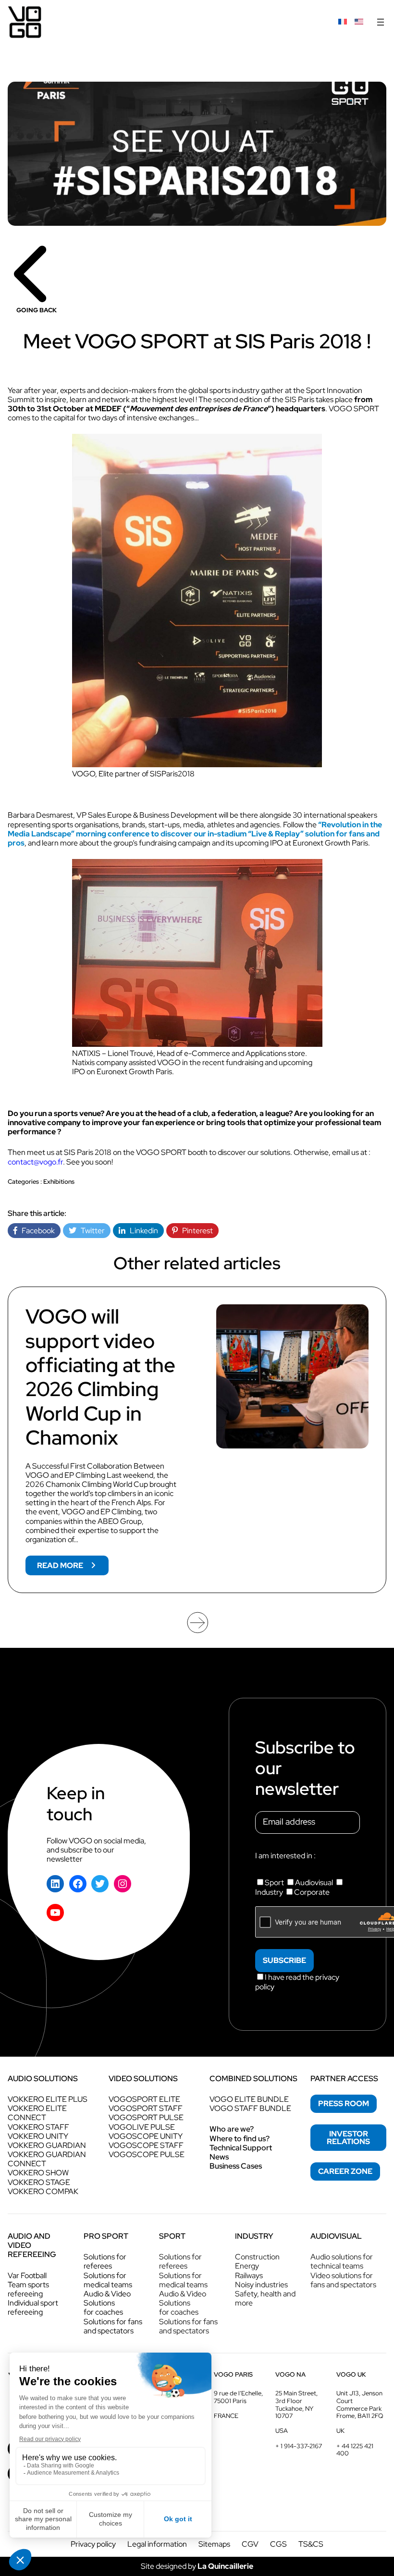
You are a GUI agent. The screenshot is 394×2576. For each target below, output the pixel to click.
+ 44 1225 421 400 (355, 2450)
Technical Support (241, 2148)
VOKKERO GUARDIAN (47, 2145)
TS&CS (311, 2544)
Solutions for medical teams (108, 2280)
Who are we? (232, 2129)
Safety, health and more (265, 2298)
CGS (278, 2544)
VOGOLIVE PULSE (142, 2127)
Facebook (36, 1231)
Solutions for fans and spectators (113, 2326)
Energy (247, 2266)
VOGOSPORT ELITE (144, 2099)
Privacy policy (93, 2544)
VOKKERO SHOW (38, 2173)
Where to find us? (240, 2139)
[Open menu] (381, 22)
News (219, 2157)
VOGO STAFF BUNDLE (250, 2108)
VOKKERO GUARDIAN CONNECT (47, 2159)
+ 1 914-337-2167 (299, 2446)
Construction (257, 2257)
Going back (37, 310)
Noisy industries (261, 2285)
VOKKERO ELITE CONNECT (37, 2113)
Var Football (27, 2275)
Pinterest (195, 1231)
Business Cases (236, 2166)
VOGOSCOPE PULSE (147, 2154)
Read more (73, 1568)
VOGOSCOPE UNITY (146, 2136)
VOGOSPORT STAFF (146, 2108)
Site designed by (197, 2566)
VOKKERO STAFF (38, 2127)
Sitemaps (214, 2544)
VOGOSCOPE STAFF (146, 2145)
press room (344, 2104)
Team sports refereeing (28, 2289)
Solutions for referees (105, 2261)
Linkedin (142, 1231)
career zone (345, 2171)
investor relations (348, 2138)
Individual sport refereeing (33, 2307)
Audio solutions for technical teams (342, 2261)
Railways (249, 2275)
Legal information (157, 2544)
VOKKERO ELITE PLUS (48, 2099)
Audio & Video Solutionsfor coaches (107, 2303)
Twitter (91, 1231)
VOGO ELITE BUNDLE (249, 2099)
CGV (250, 2544)
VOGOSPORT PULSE (146, 2117)
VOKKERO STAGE (39, 2182)
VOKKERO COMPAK (43, 2191)
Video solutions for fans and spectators (343, 2280)
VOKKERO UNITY (38, 2136)
